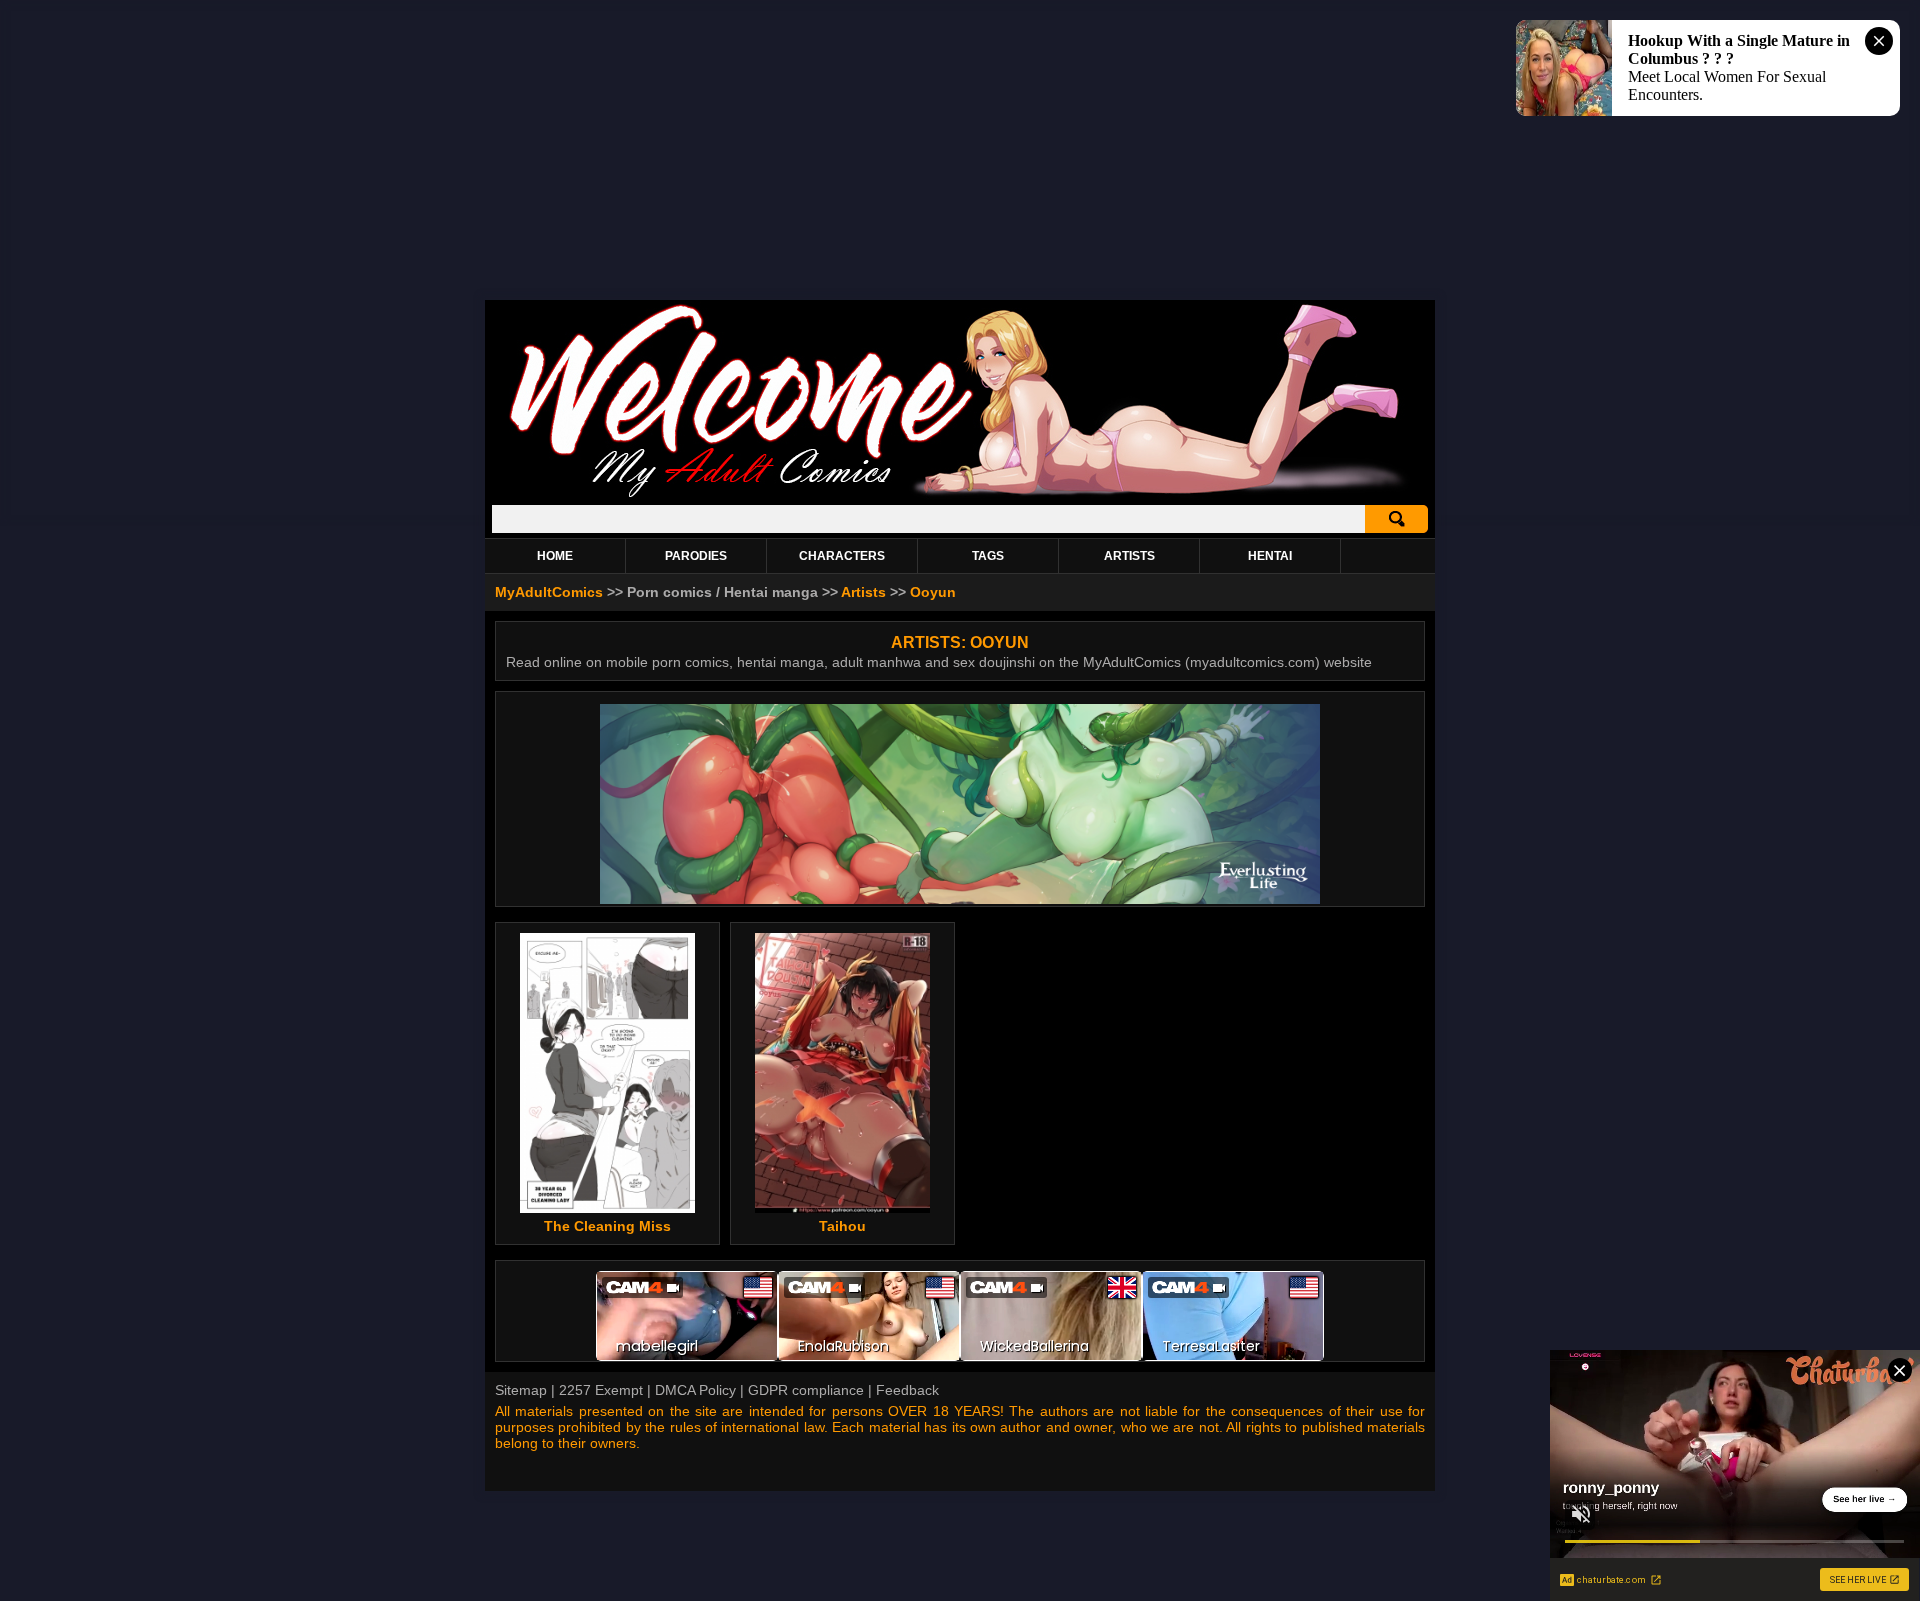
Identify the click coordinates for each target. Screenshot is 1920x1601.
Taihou (842, 1226)
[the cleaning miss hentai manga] (607, 1073)
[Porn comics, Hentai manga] (960, 494)
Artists (863, 592)
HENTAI (1270, 556)
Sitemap (521, 1390)
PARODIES (696, 556)
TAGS (988, 556)
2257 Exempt (601, 1390)
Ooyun (933, 592)
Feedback (907, 1390)
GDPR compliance (806, 1390)
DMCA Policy (695, 1390)
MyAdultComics (549, 592)
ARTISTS (1129, 556)
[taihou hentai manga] (842, 1073)
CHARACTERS (842, 556)
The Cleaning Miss (607, 1226)
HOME (555, 556)
